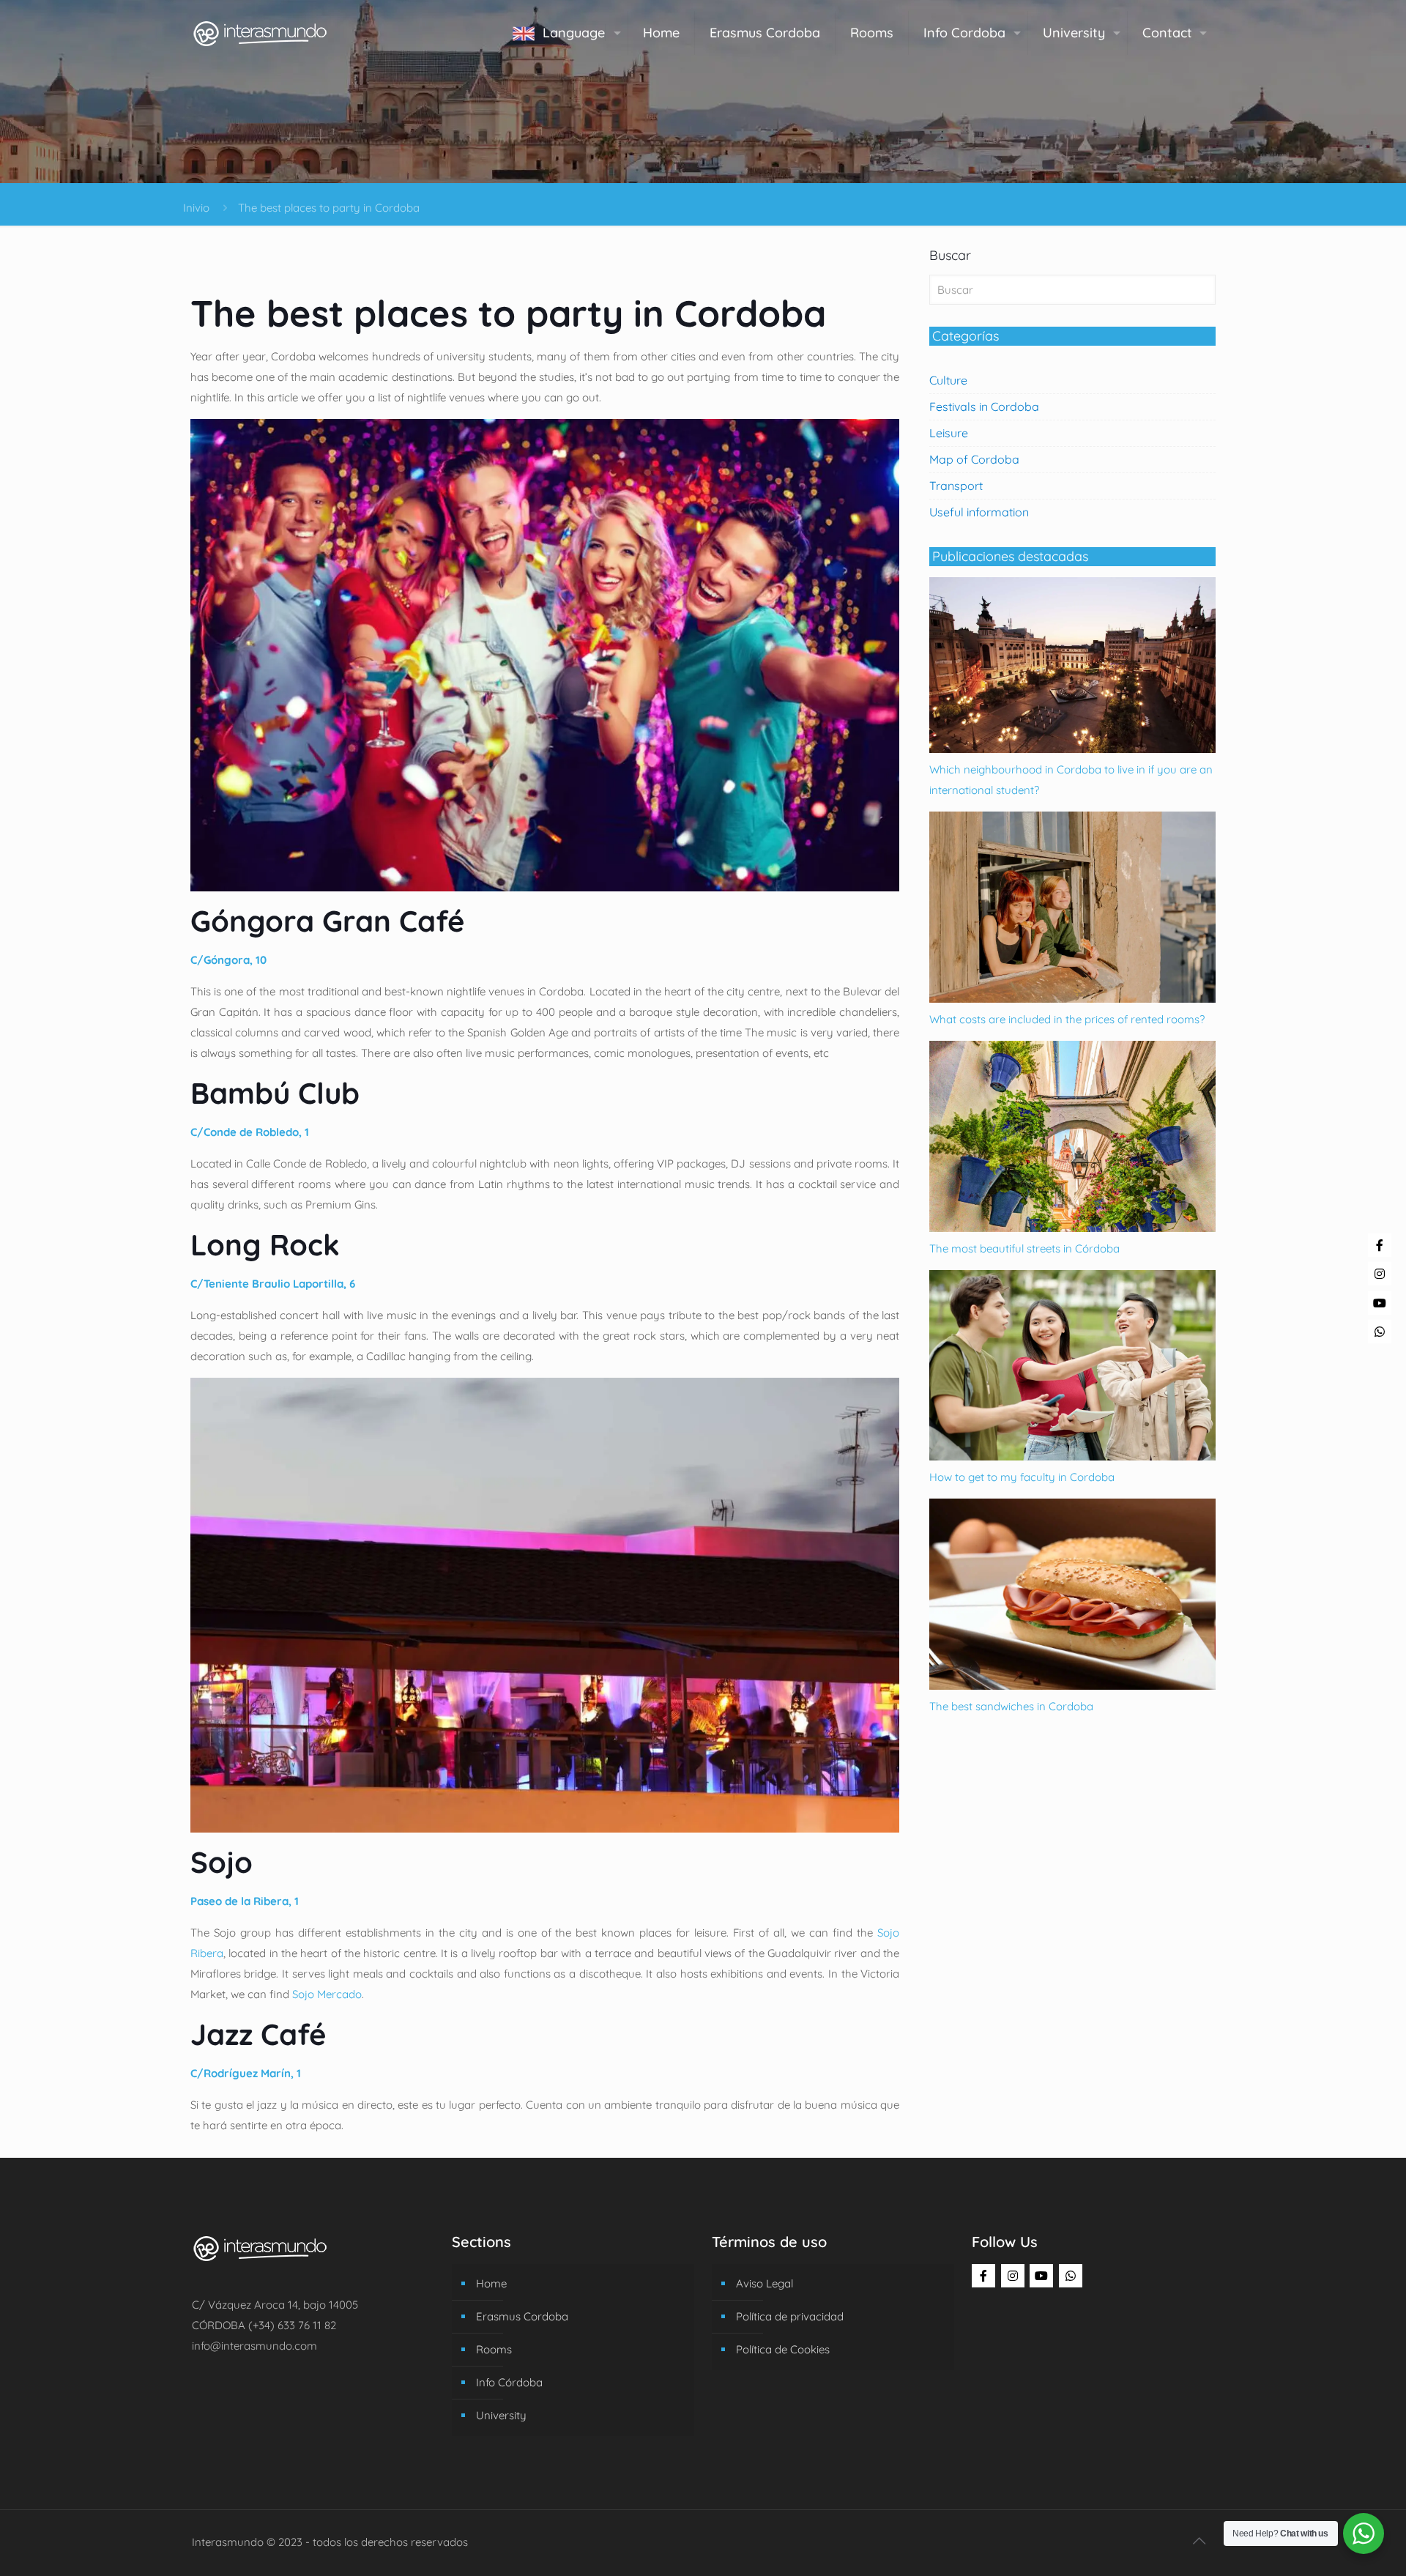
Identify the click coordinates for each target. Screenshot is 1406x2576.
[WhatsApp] (1071, 2276)
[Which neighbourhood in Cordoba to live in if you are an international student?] (1072, 749)
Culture (948, 380)
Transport (956, 486)
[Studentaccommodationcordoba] (260, 33)
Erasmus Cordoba (522, 2316)
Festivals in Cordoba (984, 407)
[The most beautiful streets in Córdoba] (1072, 1228)
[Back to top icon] (1199, 2541)
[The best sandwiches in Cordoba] (1072, 1686)
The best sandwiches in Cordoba (1011, 1706)
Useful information (979, 512)
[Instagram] (1013, 2276)
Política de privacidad (790, 2316)
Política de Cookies (783, 2349)
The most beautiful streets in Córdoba (1024, 1248)
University (501, 2415)
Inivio (196, 208)
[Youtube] (1041, 2276)
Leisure (949, 433)
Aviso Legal (765, 2283)
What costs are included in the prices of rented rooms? (1067, 1019)
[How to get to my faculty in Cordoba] (1072, 1456)
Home (491, 2283)
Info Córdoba (509, 2382)
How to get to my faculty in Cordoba (1022, 1477)
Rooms (494, 2349)
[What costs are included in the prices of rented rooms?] (1072, 999)
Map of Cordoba (974, 459)
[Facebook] (983, 2276)
